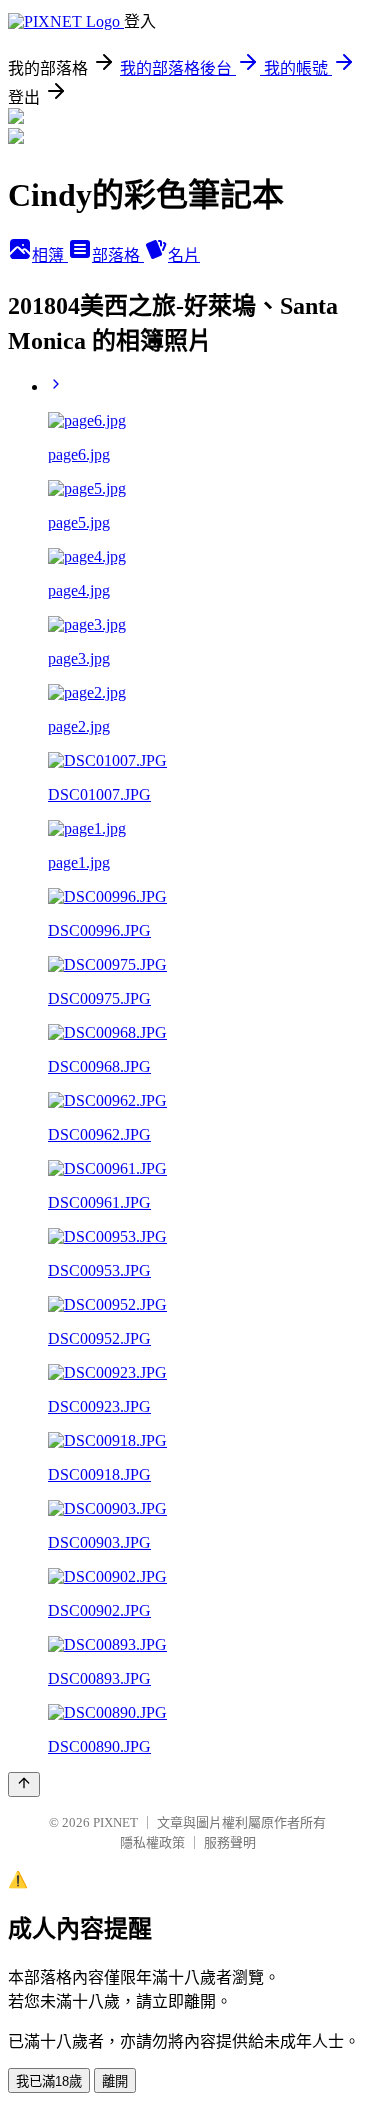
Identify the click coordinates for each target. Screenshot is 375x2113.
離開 (115, 2081)
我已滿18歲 (49, 2081)
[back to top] (24, 1784)
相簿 (50, 255)
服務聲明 (230, 1842)
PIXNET (115, 1822)
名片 (184, 255)
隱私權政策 (152, 1842)
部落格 (118, 255)
